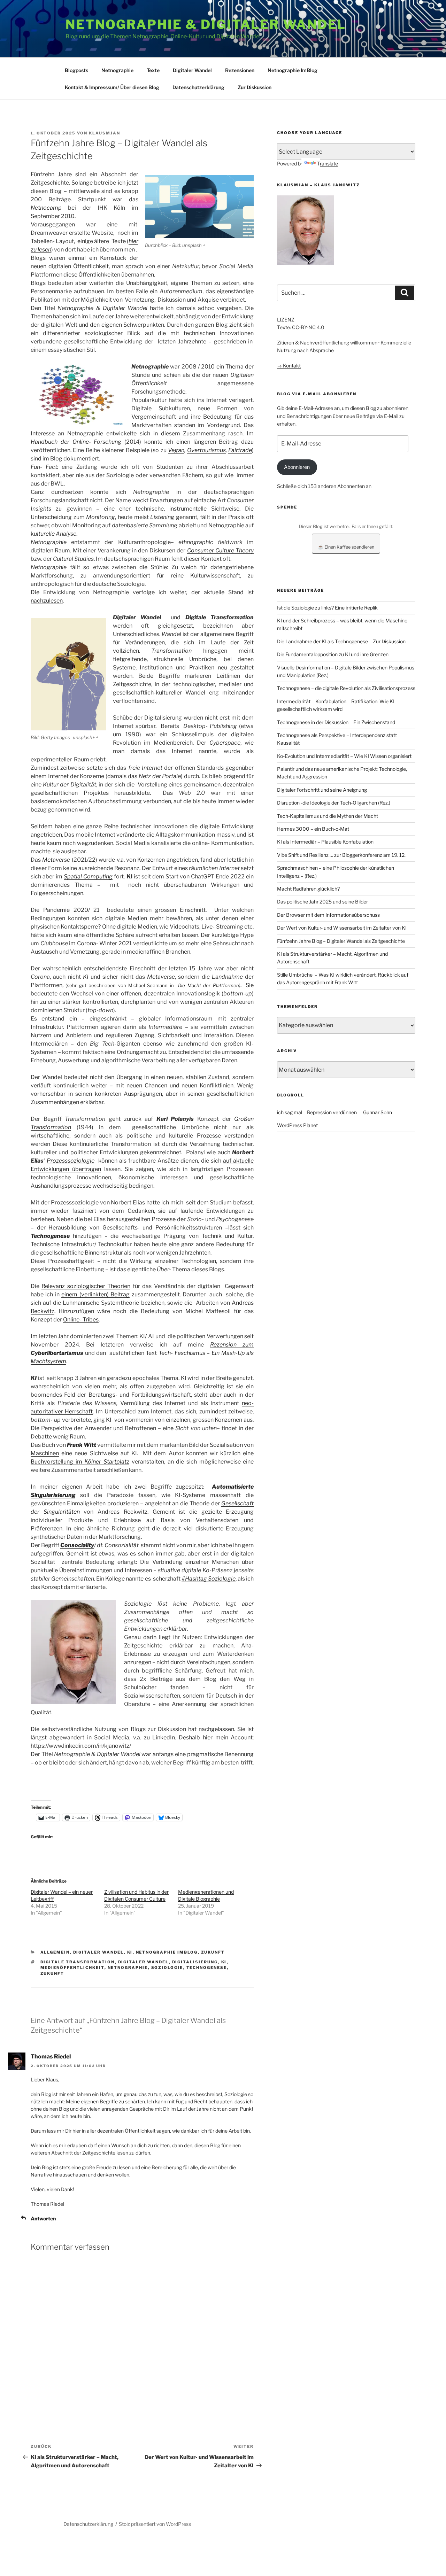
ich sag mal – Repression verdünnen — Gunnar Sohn (334, 1112)
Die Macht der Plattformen (208, 985)
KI (130, 1952)
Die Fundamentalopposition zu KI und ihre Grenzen (333, 654)
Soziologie (167, 1968)
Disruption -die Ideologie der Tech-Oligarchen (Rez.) (334, 803)
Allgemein (55, 1952)
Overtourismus (206, 450)
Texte (153, 70)
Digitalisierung (195, 1962)
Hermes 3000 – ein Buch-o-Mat (313, 829)
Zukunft (213, 1952)
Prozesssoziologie (71, 1161)
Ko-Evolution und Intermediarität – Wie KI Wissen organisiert (344, 756)
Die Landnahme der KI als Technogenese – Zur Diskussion (341, 641)
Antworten (43, 2218)
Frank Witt (82, 1445)
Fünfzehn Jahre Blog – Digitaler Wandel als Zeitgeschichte (341, 941)
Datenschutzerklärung (198, 87)
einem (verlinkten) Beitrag (95, 1294)
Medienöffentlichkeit (72, 1968)
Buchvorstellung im (80, 1462)
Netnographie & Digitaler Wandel (206, 24)
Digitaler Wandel (192, 70)
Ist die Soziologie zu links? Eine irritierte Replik (327, 608)
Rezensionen (240, 70)
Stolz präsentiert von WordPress (155, 2524)
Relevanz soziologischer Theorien (86, 1286)
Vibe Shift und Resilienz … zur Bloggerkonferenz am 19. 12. (341, 855)
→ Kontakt (289, 366)
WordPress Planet (297, 1125)
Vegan (176, 450)
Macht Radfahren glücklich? (308, 889)
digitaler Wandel (144, 1962)
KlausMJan (105, 133)
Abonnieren (297, 467)
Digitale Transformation (78, 1962)
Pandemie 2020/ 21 (73, 910)
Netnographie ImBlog (293, 70)
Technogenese (207, 1968)
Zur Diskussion (255, 87)
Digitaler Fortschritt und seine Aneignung (322, 790)
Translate (328, 164)
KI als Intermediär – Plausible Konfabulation (325, 842)
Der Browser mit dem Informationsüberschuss (328, 915)
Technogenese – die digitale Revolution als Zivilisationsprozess (346, 688)
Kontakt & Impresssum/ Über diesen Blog (112, 87)
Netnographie (117, 70)
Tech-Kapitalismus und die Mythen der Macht (328, 816)
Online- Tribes (81, 1320)
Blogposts (76, 70)
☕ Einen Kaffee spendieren (346, 547)
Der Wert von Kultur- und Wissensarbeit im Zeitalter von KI (342, 928)
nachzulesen (47, 601)
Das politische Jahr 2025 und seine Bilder (322, 902)
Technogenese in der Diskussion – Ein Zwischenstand (336, 722)
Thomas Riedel (51, 2057)
